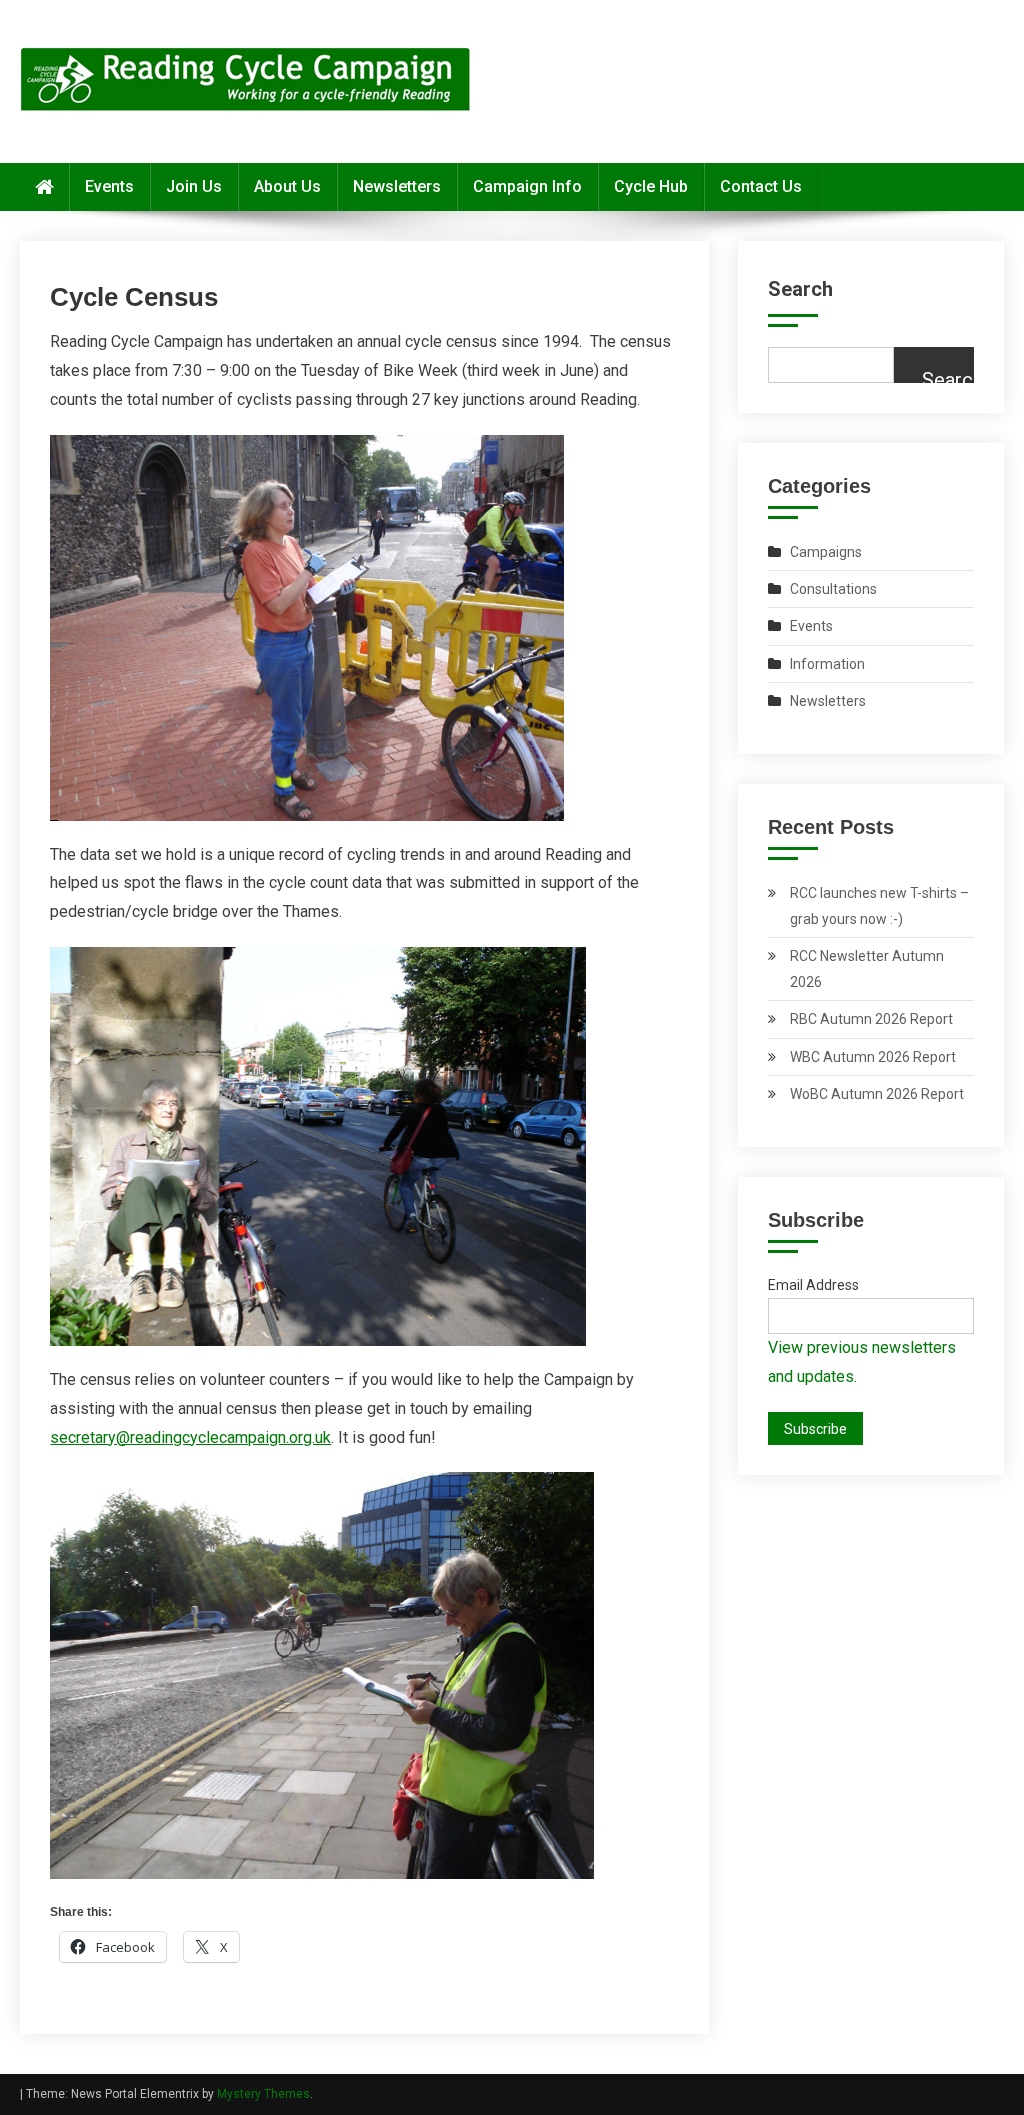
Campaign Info (527, 186)
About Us (287, 186)
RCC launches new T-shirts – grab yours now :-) (879, 906)
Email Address (813, 1285)
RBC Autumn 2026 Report (871, 1019)
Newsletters (397, 186)
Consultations (833, 589)
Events (109, 186)
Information (827, 664)
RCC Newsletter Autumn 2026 (867, 969)
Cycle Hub (651, 186)
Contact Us (761, 186)
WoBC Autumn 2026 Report (877, 1094)
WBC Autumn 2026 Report (873, 1057)
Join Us (194, 186)
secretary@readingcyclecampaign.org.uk (190, 1437)
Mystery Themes (263, 2094)
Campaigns (826, 552)
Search (800, 289)
